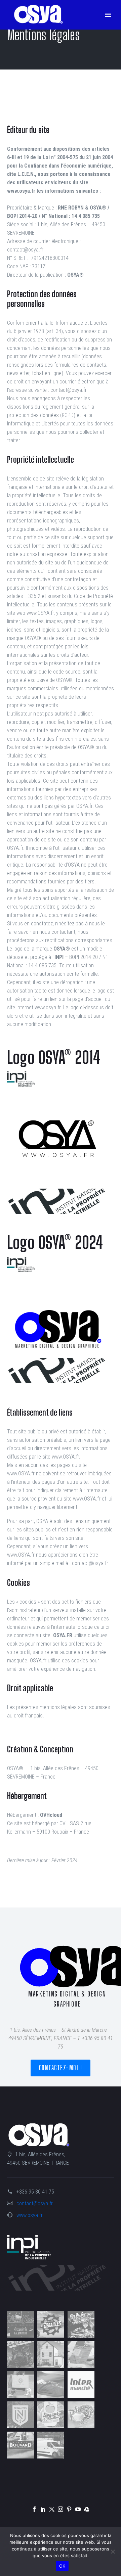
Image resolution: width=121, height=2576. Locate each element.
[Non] (113, 2551)
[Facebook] (34, 2509)
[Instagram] (61, 2509)
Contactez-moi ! (61, 2068)
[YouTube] (78, 2509)
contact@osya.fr (35, 2203)
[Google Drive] (87, 2509)
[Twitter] (52, 2509)
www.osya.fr (30, 2215)
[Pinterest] (69, 2509)
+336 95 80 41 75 (35, 2192)
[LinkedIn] (43, 2509)
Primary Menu (108, 15)
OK (62, 2566)
